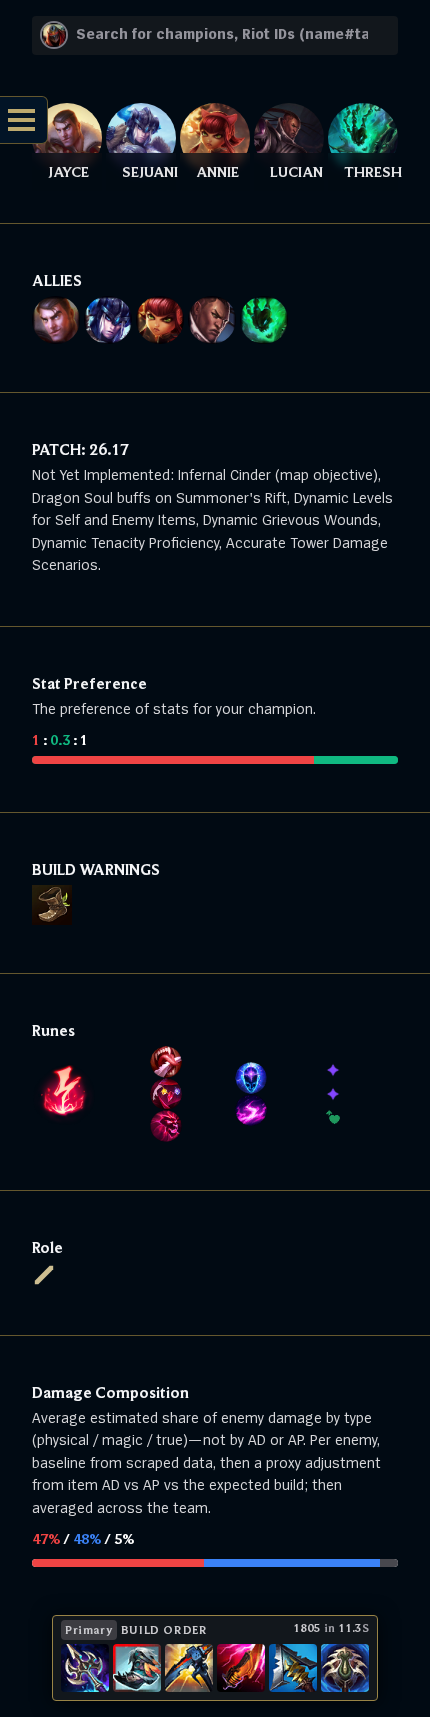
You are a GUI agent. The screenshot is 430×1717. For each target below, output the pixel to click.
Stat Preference (89, 683)
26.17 (109, 449)
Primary (89, 1629)
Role (47, 1247)
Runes (53, 1030)
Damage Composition (110, 1392)
